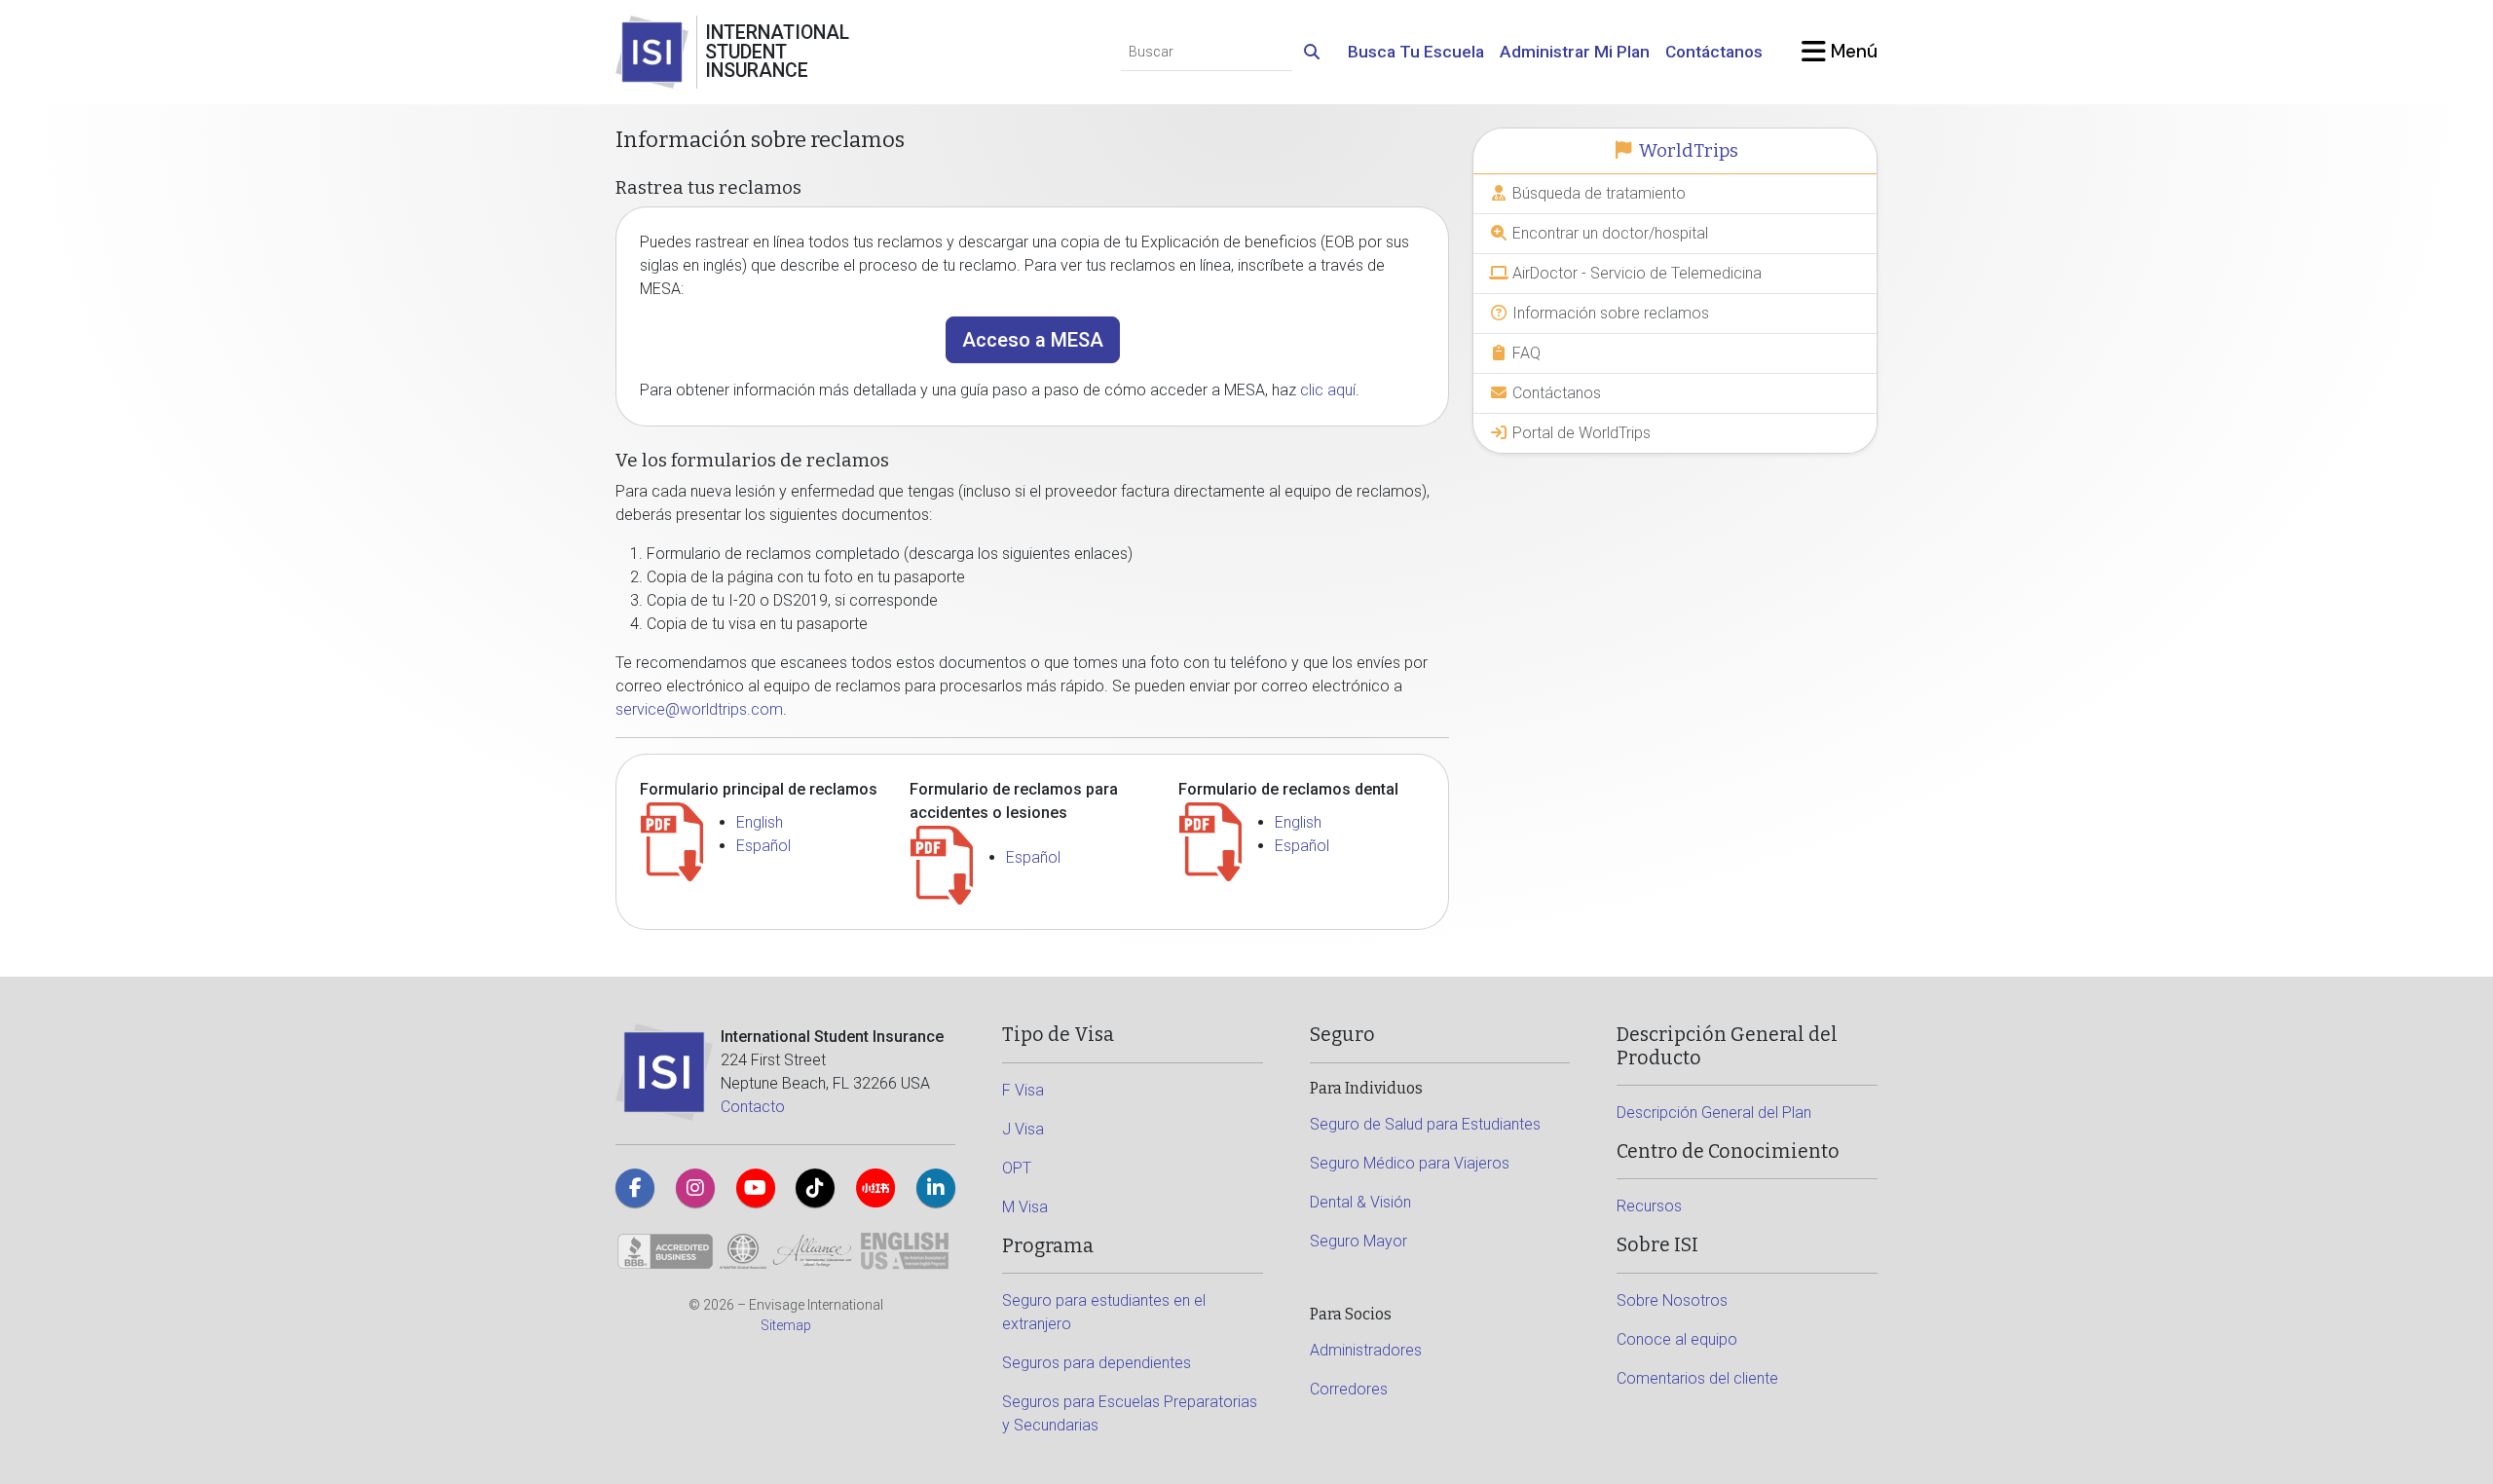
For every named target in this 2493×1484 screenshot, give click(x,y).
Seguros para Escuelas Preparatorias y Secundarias (1130, 1413)
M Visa (1025, 1207)
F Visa (1023, 1090)
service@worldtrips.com (699, 709)
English (760, 822)
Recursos (1649, 1206)
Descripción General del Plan (1714, 1113)
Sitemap (786, 1325)
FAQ (1525, 353)
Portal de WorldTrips (1580, 433)
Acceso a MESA (1033, 340)
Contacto (753, 1107)
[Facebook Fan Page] (635, 1188)
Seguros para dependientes (1097, 1363)
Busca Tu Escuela (1416, 52)
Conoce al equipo (1677, 1339)
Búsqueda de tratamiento (1597, 193)
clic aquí (1328, 390)
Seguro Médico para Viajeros (1410, 1163)
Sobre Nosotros (1672, 1300)
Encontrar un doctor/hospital (1608, 233)
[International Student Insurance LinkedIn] (936, 1188)
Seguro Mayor (1358, 1241)
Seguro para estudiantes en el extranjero (1104, 1312)
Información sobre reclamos (1609, 313)
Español (763, 846)
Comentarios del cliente (1697, 1378)
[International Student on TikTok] (815, 1188)
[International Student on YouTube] (756, 1188)
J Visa (1023, 1129)
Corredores (1349, 1389)
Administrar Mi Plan (1575, 52)
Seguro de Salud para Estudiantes (1425, 1124)
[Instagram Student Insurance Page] (695, 1188)
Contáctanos (1714, 52)
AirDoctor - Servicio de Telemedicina (1635, 273)
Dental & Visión (1360, 1202)
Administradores (1366, 1350)
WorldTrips (1686, 151)
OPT (1017, 1168)
